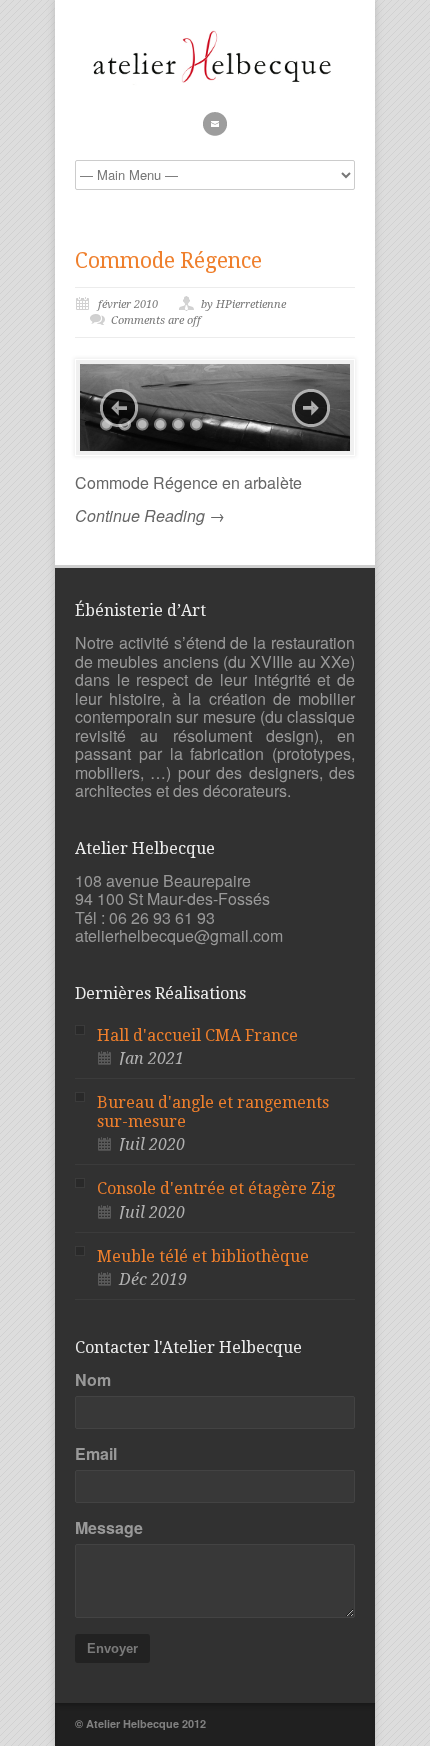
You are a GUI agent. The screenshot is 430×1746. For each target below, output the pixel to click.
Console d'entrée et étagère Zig (216, 1188)
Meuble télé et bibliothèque (203, 1256)
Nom (93, 1380)
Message (109, 1528)
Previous (119, 408)
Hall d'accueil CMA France (197, 1035)
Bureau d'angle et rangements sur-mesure (213, 1112)
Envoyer (112, 1648)
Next (311, 408)
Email (96, 1454)
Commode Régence (168, 260)
